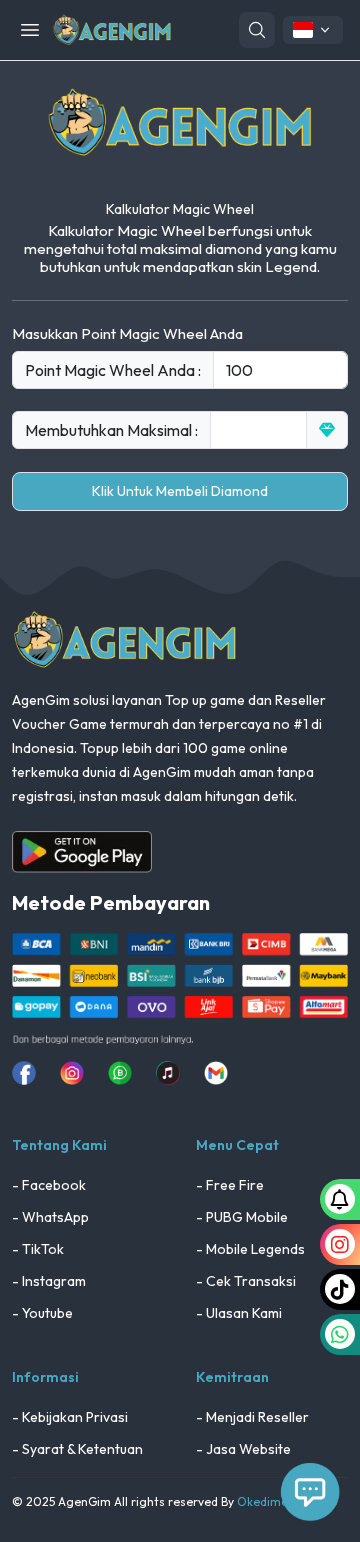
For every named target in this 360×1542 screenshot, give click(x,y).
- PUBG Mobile (242, 1217)
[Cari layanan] (257, 30)
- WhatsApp (50, 1217)
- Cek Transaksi (246, 1281)
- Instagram (49, 1281)
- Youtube (42, 1313)
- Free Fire (230, 1185)
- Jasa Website (243, 1449)
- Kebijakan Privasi (70, 1417)
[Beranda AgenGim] (112, 28)
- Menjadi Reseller (252, 1417)
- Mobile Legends (250, 1249)
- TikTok (38, 1249)
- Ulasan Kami (239, 1313)
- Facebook (49, 1185)
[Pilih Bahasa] (313, 30)
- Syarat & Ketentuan (77, 1449)
